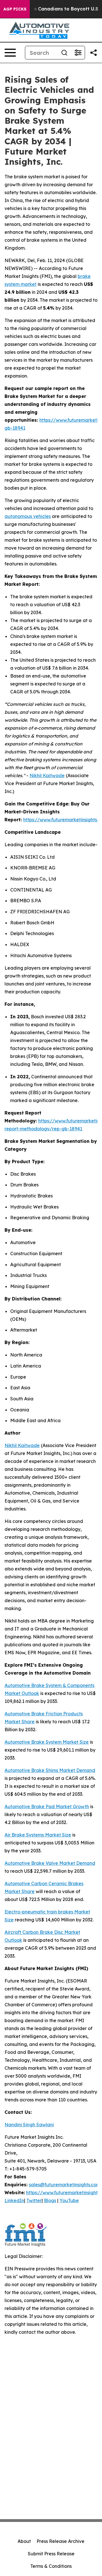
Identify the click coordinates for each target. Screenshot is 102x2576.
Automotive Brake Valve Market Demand (50, 1863)
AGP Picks (15, 9)
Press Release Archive (60, 2541)
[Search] (64, 53)
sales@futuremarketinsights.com (65, 2185)
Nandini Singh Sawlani (29, 2125)
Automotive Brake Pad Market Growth (47, 1806)
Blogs (50, 2200)
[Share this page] (93, 53)
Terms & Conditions (51, 2566)
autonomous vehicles (28, 516)
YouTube (69, 2200)
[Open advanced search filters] (78, 53)
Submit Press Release (51, 2554)
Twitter (34, 2200)
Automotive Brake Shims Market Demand (50, 1770)
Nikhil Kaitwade (47, 775)
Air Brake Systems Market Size (38, 1835)
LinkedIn (14, 2200)
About (24, 2541)
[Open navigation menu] (10, 53)
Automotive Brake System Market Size (47, 1742)
